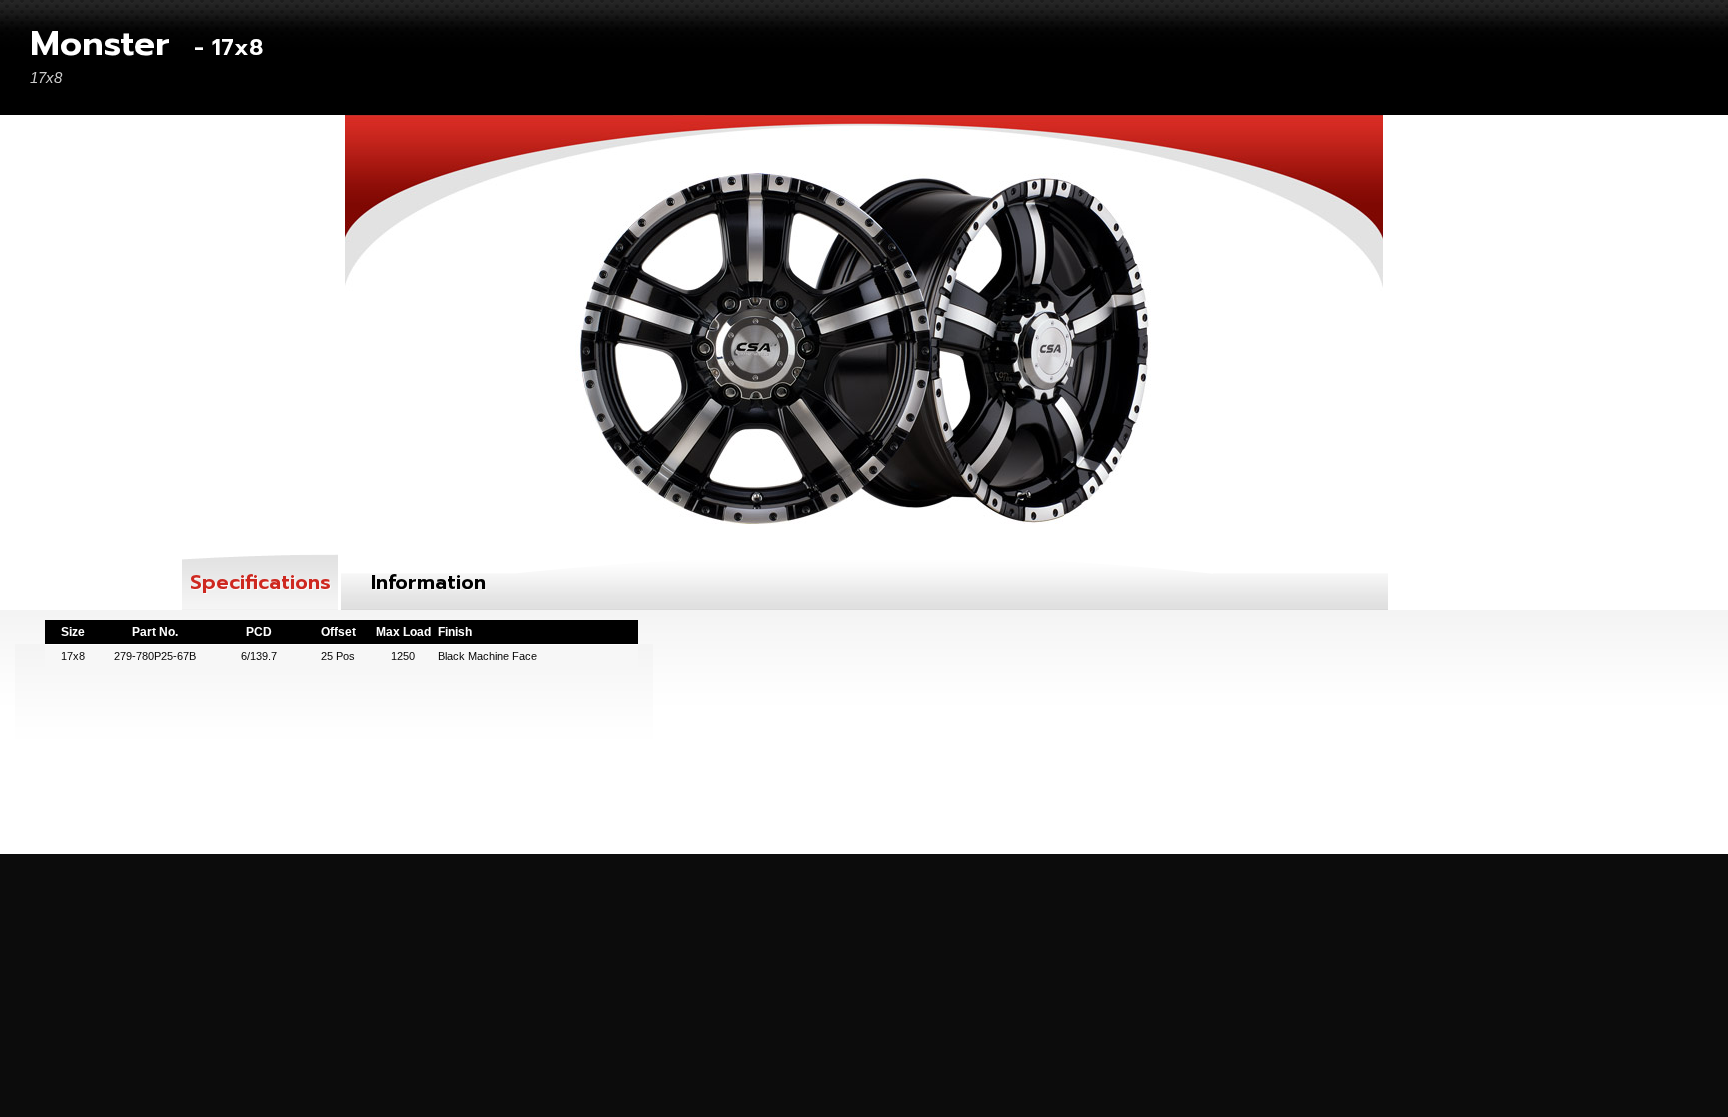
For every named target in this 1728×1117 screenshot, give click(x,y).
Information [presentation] (428, 582)
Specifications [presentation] (260, 582)
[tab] (260, 582)
